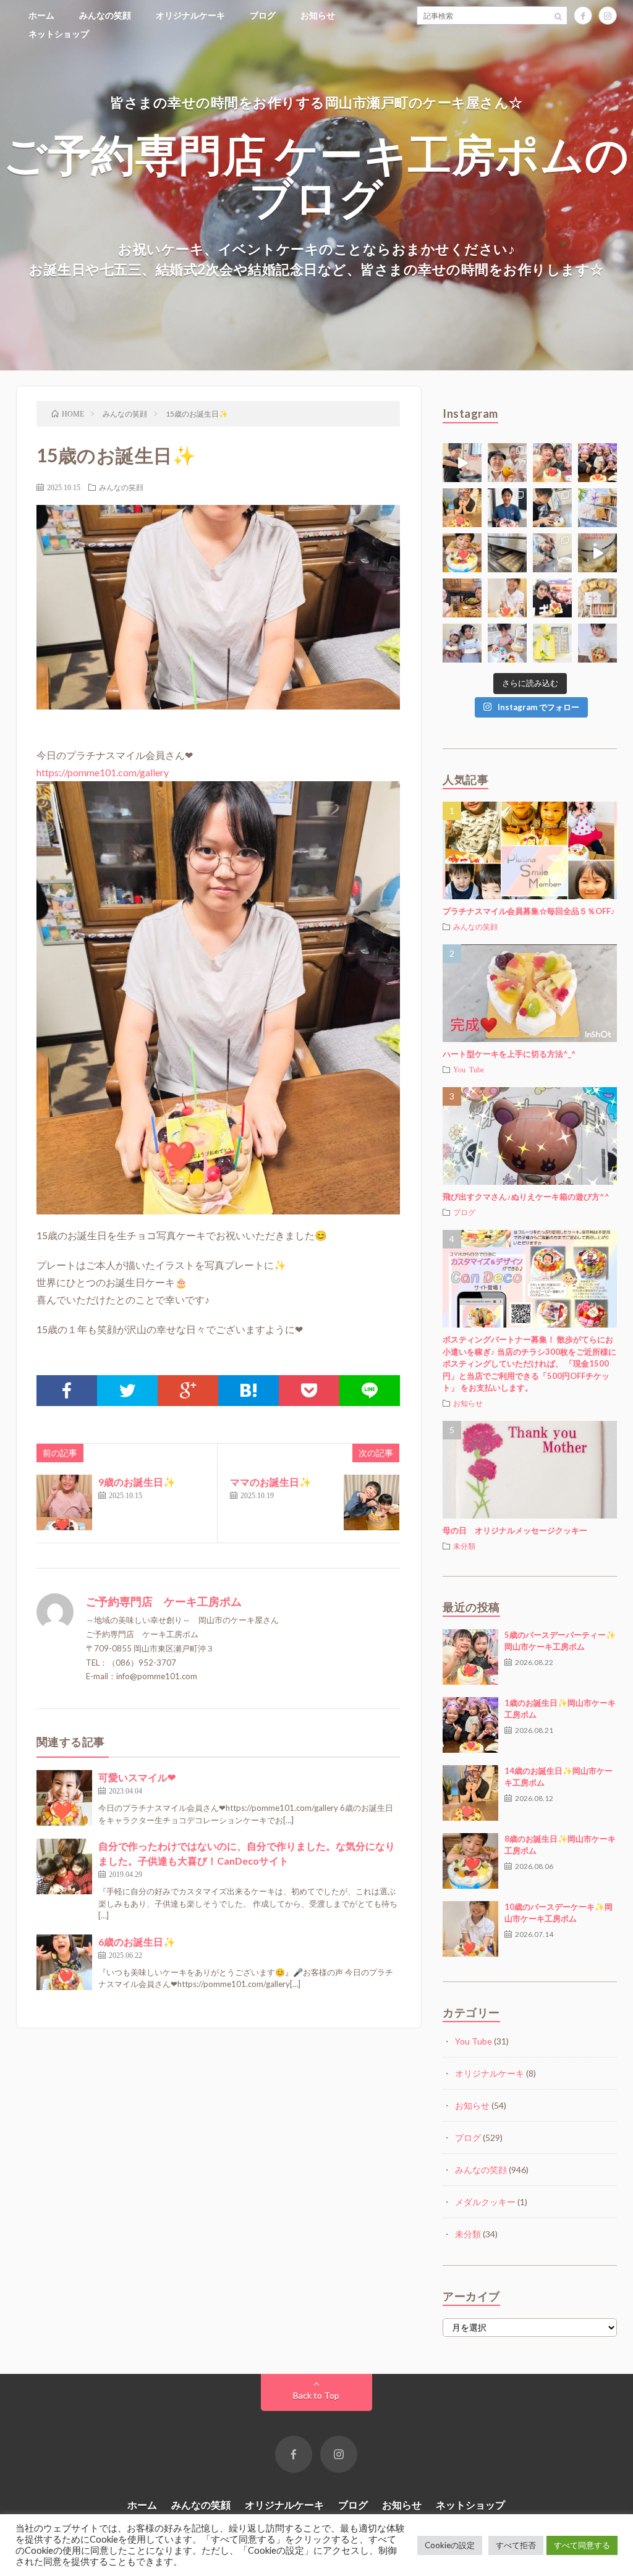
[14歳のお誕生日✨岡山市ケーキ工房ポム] (470, 1793)
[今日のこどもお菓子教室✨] (462, 463)
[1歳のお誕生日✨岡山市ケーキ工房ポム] (470, 1725)
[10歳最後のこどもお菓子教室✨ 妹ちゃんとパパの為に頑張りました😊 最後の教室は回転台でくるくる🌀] (552, 508)
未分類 (464, 1546)
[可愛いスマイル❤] (64, 1798)
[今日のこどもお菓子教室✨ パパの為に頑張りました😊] (507, 643)
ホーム (41, 15)
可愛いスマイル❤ (137, 1777)
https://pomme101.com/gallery (103, 772)
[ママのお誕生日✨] (372, 1502)
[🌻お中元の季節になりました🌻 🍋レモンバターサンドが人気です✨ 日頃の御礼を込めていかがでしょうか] (552, 643)
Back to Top (316, 2395)
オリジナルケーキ (190, 15)
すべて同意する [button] (582, 2545)
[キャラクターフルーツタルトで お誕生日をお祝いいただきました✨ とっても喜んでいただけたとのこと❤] (552, 598)
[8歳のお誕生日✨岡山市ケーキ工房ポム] (470, 1861)
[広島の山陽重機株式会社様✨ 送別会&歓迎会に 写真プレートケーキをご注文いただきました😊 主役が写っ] (507, 508)
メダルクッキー (485, 2202)
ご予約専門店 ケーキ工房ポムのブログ (316, 175)
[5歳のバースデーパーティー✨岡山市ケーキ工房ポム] (470, 1657)
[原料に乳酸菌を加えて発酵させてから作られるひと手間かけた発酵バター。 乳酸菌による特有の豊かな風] (597, 553)
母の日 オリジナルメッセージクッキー (515, 1530)
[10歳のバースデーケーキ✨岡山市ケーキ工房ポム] (470, 1929)
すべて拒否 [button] (516, 2545)
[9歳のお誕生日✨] (64, 1502)
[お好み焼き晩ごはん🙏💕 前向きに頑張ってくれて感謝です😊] (462, 598)
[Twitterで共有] (127, 1391)
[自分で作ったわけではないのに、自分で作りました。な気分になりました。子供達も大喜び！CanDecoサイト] (64, 1866)
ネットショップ (59, 34)
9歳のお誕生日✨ (137, 1482)
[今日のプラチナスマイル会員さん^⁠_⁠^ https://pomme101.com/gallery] (462, 553)
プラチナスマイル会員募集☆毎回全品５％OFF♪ (529, 911)
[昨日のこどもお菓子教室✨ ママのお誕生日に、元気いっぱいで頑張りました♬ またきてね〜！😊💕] (552, 553)
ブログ (263, 15)
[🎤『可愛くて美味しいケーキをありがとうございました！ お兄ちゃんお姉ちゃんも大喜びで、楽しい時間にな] (597, 463)
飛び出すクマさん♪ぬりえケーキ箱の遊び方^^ (526, 1197)
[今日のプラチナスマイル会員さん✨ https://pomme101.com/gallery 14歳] (462, 508)
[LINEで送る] (370, 1391)
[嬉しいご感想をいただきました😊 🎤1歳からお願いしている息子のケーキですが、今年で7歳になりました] (597, 643)
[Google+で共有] (188, 1391)
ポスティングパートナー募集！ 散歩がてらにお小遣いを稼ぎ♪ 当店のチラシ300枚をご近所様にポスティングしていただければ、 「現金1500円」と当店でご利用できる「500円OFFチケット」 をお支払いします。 (529, 1363)
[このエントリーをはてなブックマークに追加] (249, 1391)
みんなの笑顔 (105, 15)
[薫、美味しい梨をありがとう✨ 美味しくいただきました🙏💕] (507, 463)
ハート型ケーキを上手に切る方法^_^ (509, 1054)
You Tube (469, 1069)
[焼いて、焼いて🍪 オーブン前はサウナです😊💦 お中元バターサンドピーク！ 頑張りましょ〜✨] (507, 553)
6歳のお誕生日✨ (137, 1942)
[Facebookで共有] (67, 1391)
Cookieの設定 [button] (450, 2545)
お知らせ (318, 15)
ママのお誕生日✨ (271, 1482)
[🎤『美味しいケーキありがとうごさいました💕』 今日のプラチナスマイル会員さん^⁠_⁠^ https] (552, 463)
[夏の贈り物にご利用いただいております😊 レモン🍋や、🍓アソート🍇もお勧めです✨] (597, 508)
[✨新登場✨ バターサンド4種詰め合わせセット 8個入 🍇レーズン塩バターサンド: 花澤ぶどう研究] (597, 598)
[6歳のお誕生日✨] (64, 1962)
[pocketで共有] (309, 1391)
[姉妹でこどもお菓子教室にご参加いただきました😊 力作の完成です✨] (462, 643)
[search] (558, 15)
